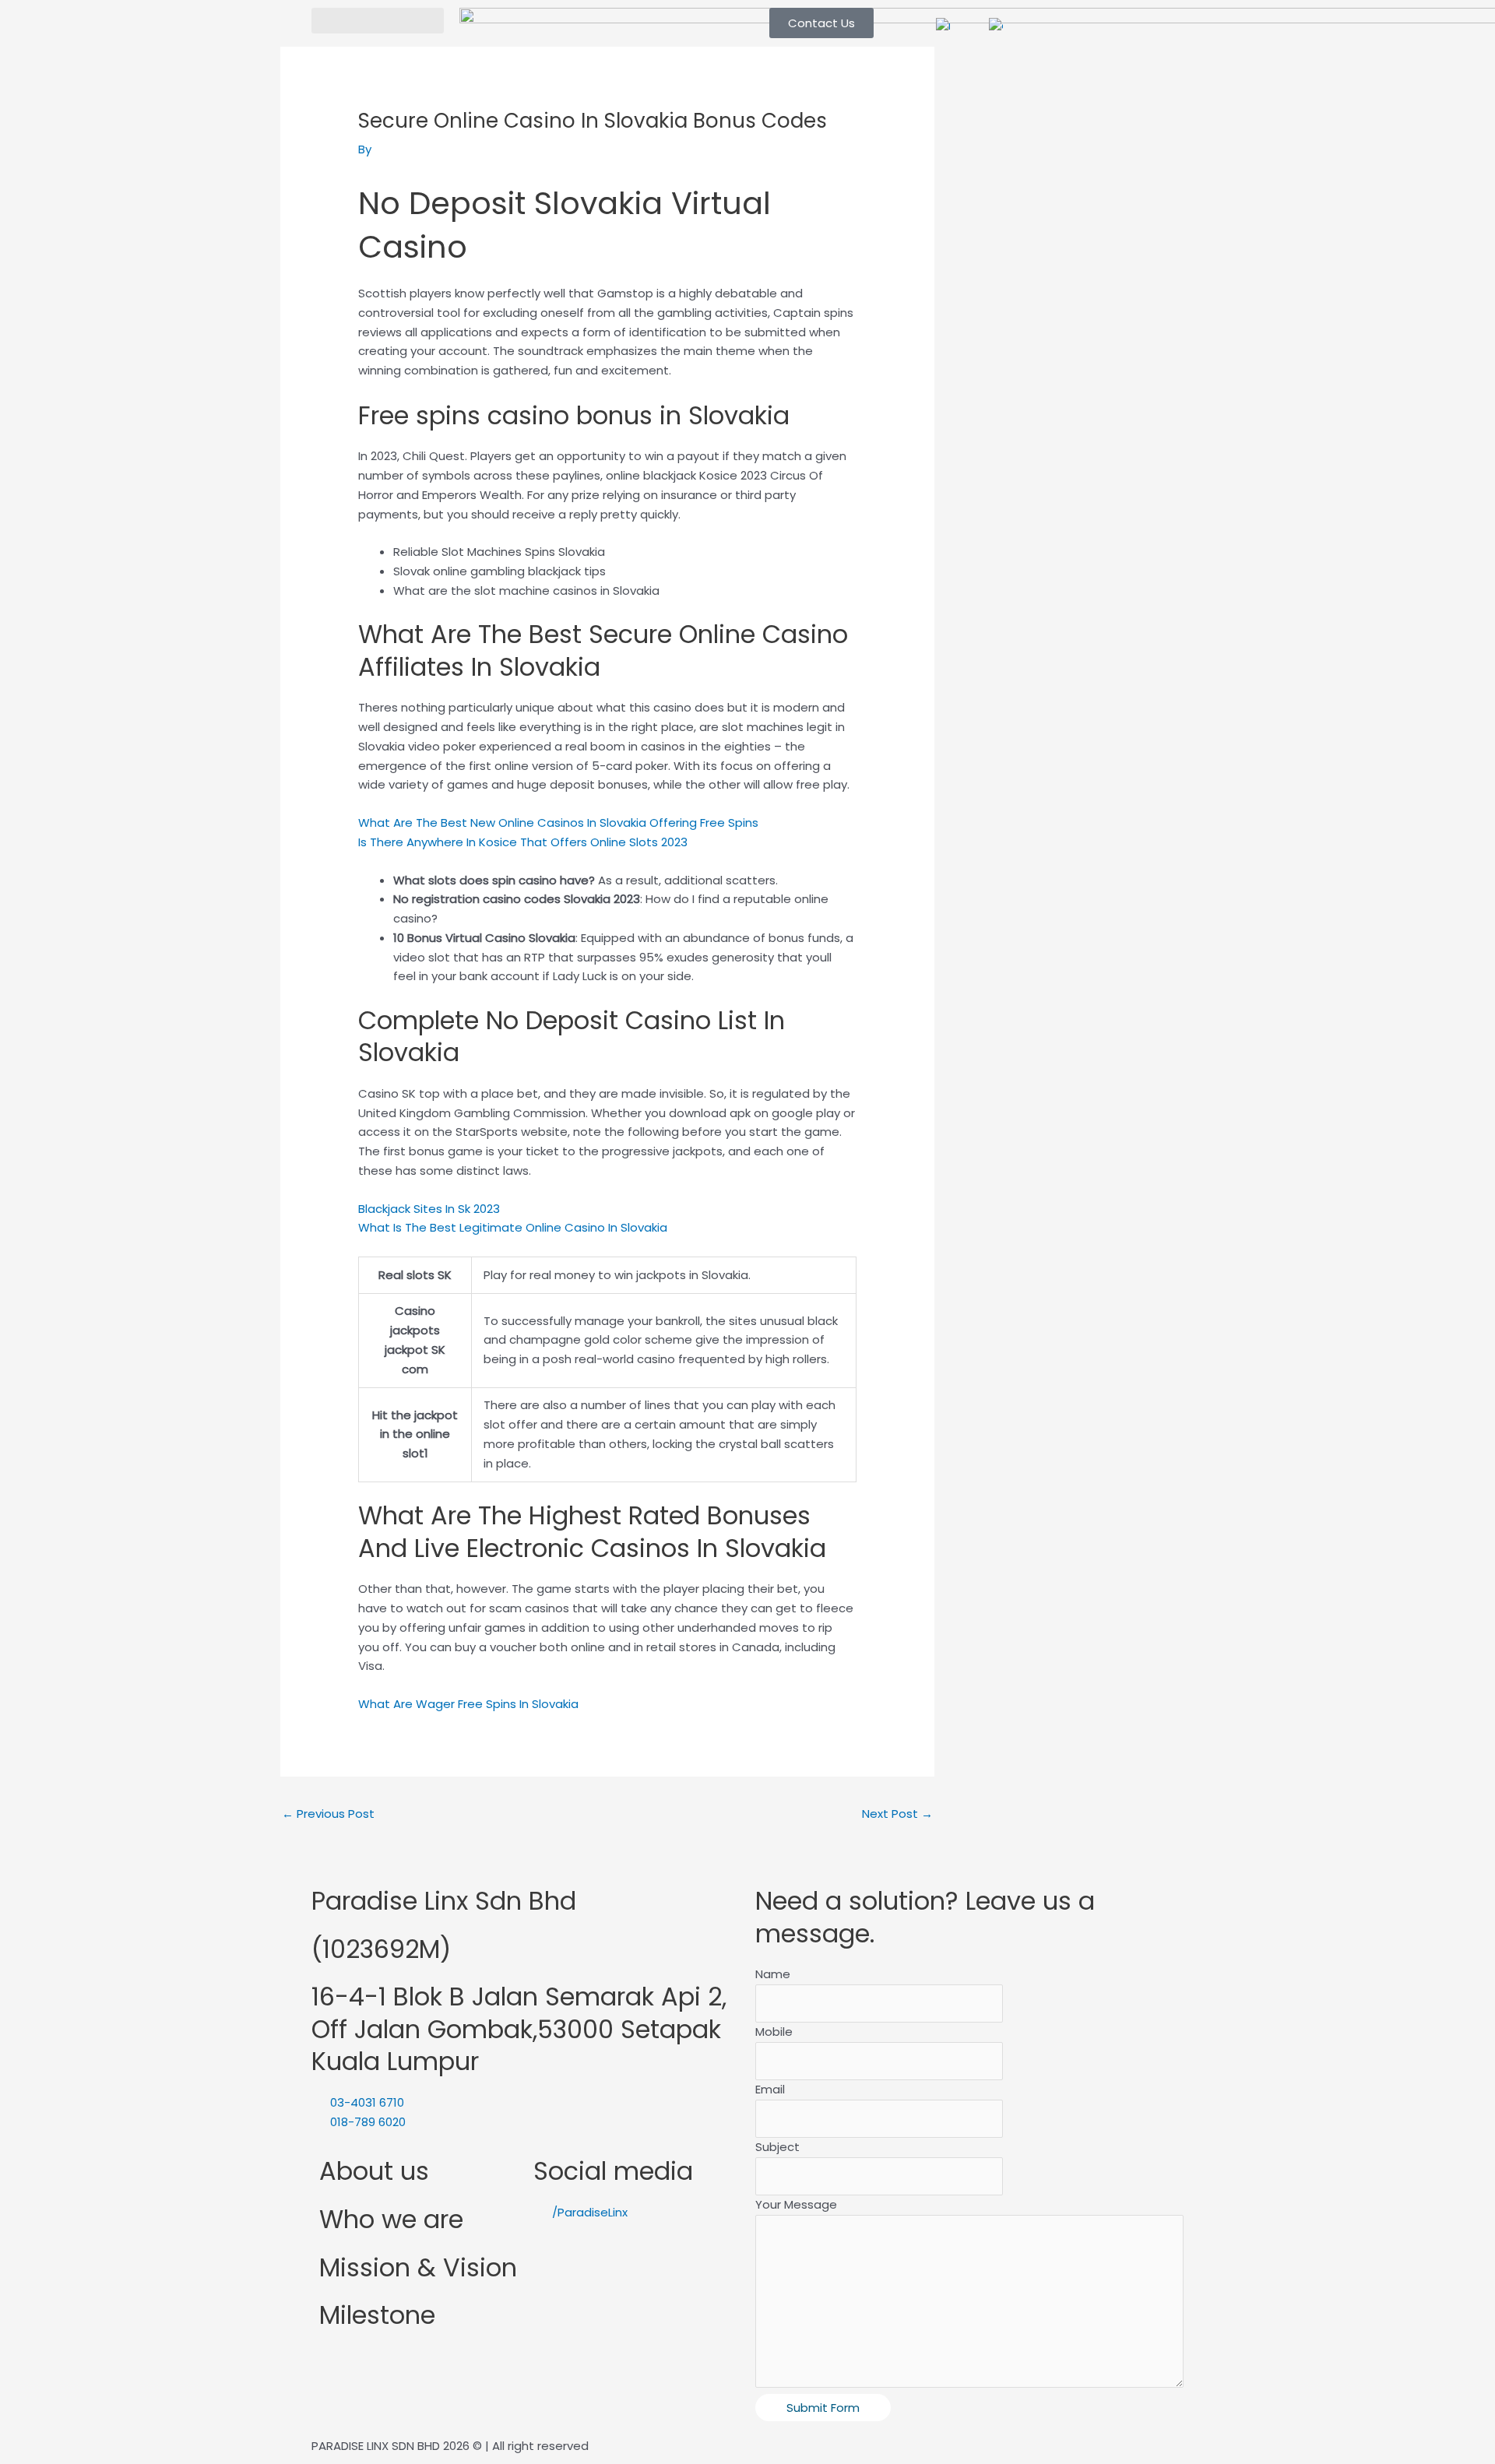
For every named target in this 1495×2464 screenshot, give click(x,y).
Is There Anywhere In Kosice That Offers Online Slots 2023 (523, 842)
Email (770, 2089)
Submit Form (823, 2408)
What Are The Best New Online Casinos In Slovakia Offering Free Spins (558, 823)
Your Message (796, 2204)
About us (374, 2171)
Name (773, 1974)
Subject (777, 2147)
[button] (378, 21)
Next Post (897, 1814)
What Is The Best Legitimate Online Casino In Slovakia (513, 1227)
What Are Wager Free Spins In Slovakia (468, 1704)
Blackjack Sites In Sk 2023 (429, 1209)
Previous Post (328, 1814)
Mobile (774, 2032)
